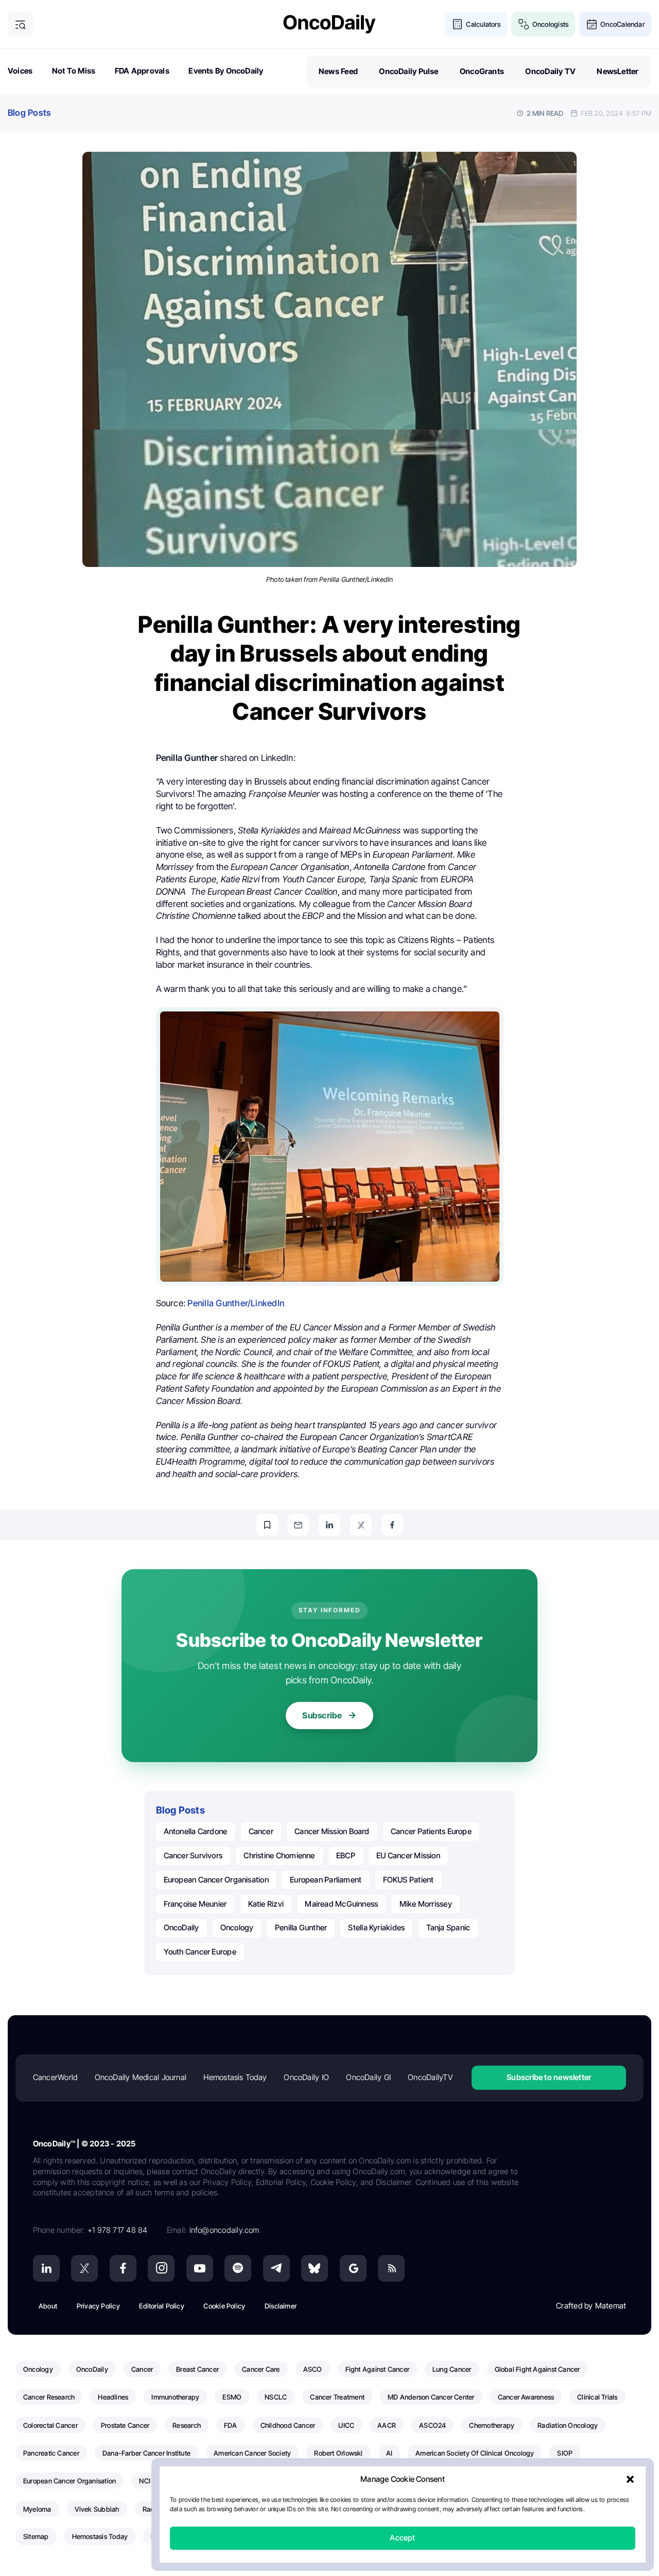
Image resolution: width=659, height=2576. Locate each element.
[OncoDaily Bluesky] (315, 2268)
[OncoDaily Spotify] (238, 2268)
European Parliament (326, 1880)
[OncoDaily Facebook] (123, 2268)
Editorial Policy (162, 2306)
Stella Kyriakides (376, 1927)
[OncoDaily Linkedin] (46, 2268)
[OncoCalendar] (592, 24)
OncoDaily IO (306, 2077)
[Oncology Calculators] (457, 24)
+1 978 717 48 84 (118, 2230)
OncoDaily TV (550, 71)
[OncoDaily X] (84, 2268)
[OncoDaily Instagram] (161, 2268)
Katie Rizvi (266, 1904)
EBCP (346, 1855)
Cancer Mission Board (332, 1831)
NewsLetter (618, 71)
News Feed (338, 71)
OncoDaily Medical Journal (141, 2077)
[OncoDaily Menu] (20, 24)
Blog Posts (29, 113)
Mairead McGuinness (341, 1904)
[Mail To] (298, 1525)
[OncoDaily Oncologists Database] (524, 24)
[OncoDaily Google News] (353, 2268)
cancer (261, 1831)
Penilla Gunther (301, 1927)
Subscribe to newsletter (549, 2077)
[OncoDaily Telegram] (276, 2268)
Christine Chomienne (279, 1855)
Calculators (483, 24)
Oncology (237, 1927)
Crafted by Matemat (591, 2306)
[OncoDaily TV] (200, 2268)
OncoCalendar (622, 24)
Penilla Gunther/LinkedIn (236, 1303)
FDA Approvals (142, 71)
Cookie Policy (224, 2306)
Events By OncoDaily (226, 71)
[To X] (361, 1525)
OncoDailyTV (430, 2077)
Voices (20, 71)
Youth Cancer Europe (200, 1952)
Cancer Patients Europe (431, 1831)
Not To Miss (74, 71)
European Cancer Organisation (216, 1880)
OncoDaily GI (368, 2077)
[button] (630, 2480)
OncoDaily (181, 1927)
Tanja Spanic (448, 1927)
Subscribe (322, 1715)
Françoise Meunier (195, 1904)
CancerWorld (55, 2077)
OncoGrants (482, 71)
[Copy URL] (267, 1525)
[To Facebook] (392, 1525)
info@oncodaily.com (224, 2230)
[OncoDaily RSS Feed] (391, 2268)
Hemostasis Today (235, 2077)
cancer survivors (193, 1855)
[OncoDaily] (329, 24)
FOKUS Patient (409, 1880)
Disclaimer (281, 2306)
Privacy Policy (98, 2306)
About (48, 2306)
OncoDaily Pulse (409, 71)
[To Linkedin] (329, 1525)
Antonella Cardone (196, 1831)
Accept (402, 2538)
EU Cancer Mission (408, 1855)
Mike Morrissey (426, 1904)
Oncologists (550, 24)
